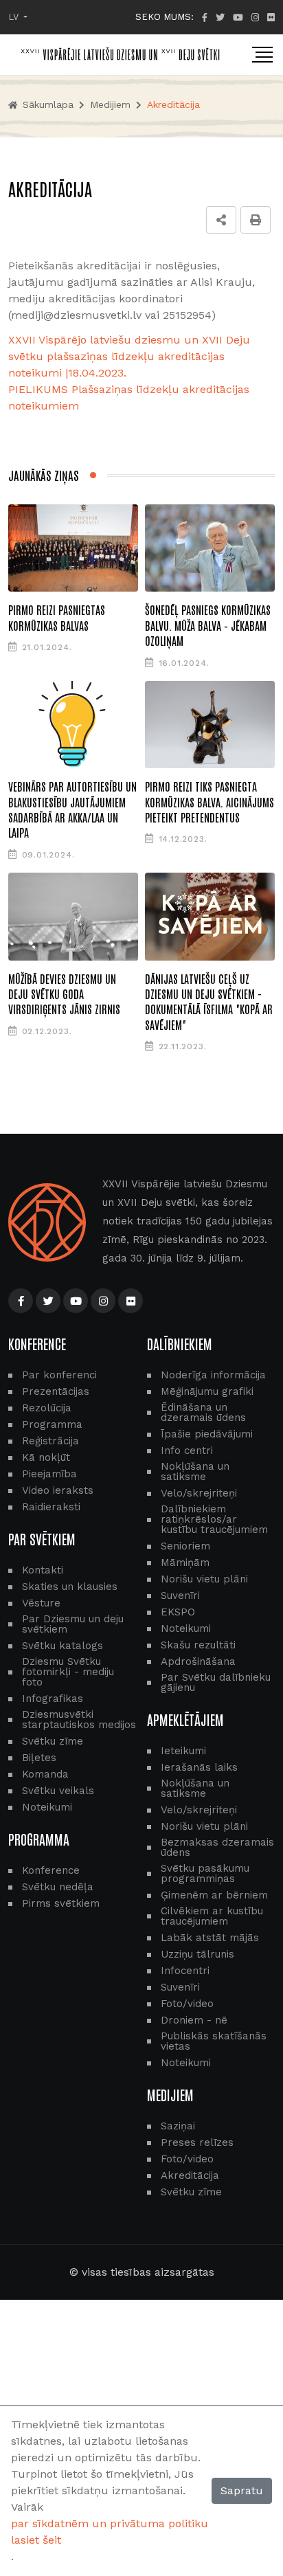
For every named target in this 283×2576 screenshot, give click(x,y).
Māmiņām (185, 1563)
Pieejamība (49, 1474)
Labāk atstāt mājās (210, 1938)
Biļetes (39, 1758)
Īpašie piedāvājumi (207, 1434)
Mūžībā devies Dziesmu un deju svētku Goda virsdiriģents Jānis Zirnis (64, 994)
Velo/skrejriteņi (199, 1493)
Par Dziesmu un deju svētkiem (73, 1624)
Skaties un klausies (70, 1587)
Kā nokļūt (46, 1458)
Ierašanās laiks (199, 1768)
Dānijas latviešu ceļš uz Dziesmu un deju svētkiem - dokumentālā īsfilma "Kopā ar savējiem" (209, 1001)
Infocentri (185, 1971)
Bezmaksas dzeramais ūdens (217, 1848)
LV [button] (15, 17)
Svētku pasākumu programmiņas (205, 1874)
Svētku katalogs (63, 1646)
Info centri (187, 1451)
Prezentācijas (56, 1392)
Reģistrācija (50, 1441)
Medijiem (110, 104)
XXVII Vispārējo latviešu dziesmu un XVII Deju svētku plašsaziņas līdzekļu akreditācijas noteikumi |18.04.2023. (129, 356)
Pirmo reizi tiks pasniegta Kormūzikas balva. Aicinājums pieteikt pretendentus (210, 802)
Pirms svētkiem (61, 1904)
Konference (51, 1871)
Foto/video (187, 2004)
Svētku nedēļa (58, 1887)
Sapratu (242, 2490)
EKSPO (178, 1612)
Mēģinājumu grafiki (207, 1392)
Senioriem (185, 1546)
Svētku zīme (53, 1741)
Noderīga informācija (213, 1375)
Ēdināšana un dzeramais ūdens (203, 1413)
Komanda (45, 1774)
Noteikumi (47, 1807)
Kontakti (43, 1570)
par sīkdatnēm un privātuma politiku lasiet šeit (110, 2532)
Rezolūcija (47, 1408)
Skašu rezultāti (198, 1645)
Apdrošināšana (198, 1662)
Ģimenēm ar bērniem (214, 1895)
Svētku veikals (58, 1791)
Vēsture (41, 1603)
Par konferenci (59, 1375)
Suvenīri (180, 1596)
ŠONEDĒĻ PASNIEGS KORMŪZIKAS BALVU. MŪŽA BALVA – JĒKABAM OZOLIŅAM (208, 625)
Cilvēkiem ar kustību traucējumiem (212, 1916)
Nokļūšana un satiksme (195, 1472)
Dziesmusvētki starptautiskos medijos (79, 1720)
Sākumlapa (46, 104)
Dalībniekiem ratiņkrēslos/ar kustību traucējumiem (214, 1520)
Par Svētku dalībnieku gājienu (216, 1683)
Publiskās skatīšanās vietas (214, 2041)
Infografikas (53, 1699)
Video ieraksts (58, 1491)
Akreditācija (190, 2176)
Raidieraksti (51, 1507)
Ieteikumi (183, 1751)
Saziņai (178, 2126)
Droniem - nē (194, 2020)
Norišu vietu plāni (204, 1579)
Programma (52, 1425)
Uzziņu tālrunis (197, 1955)
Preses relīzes (197, 2143)
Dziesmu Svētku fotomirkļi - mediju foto (68, 1672)
